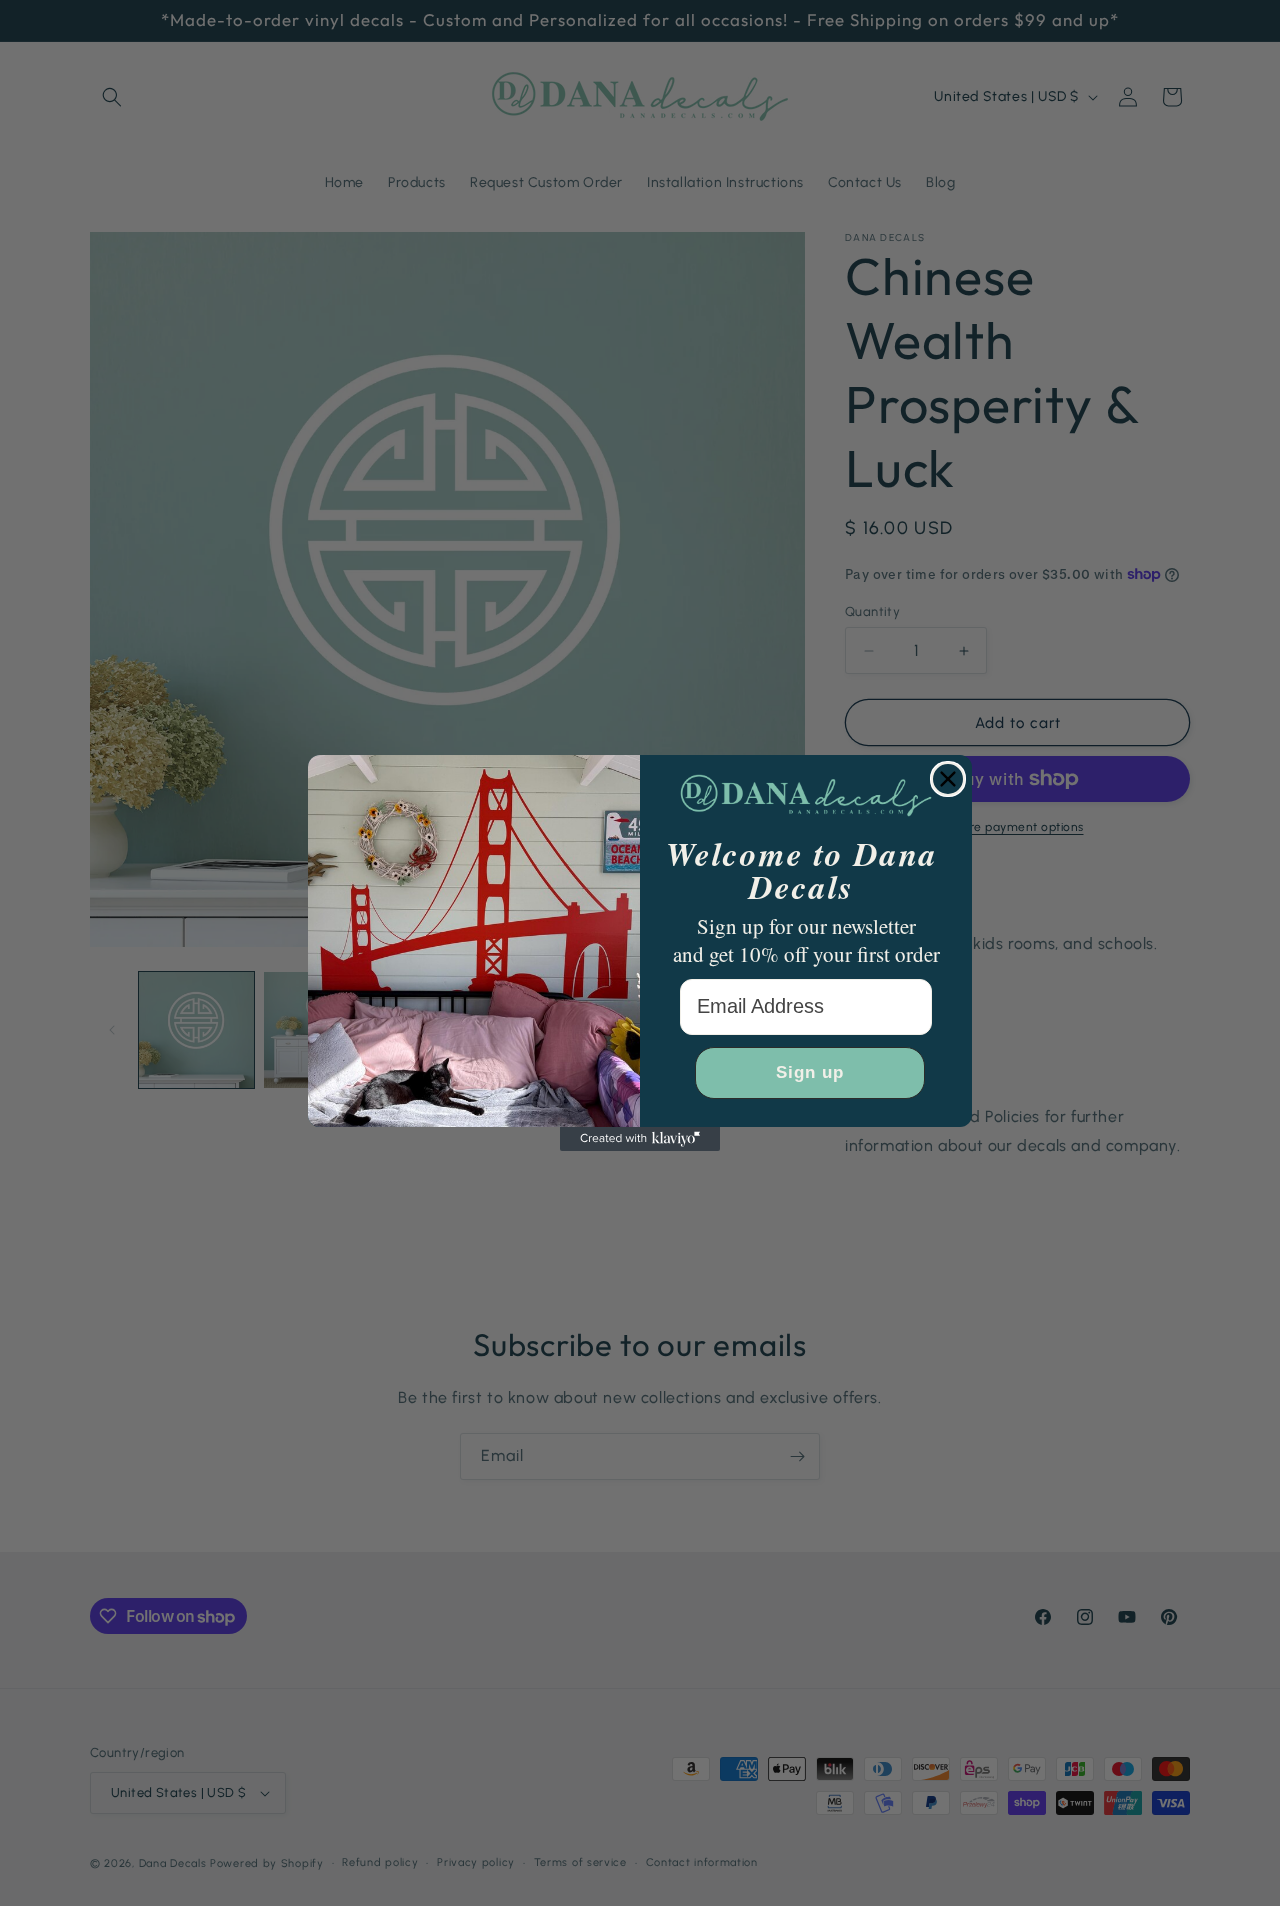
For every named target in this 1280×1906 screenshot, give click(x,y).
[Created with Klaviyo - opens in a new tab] (640, 1139)
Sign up (810, 1072)
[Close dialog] (948, 779)
